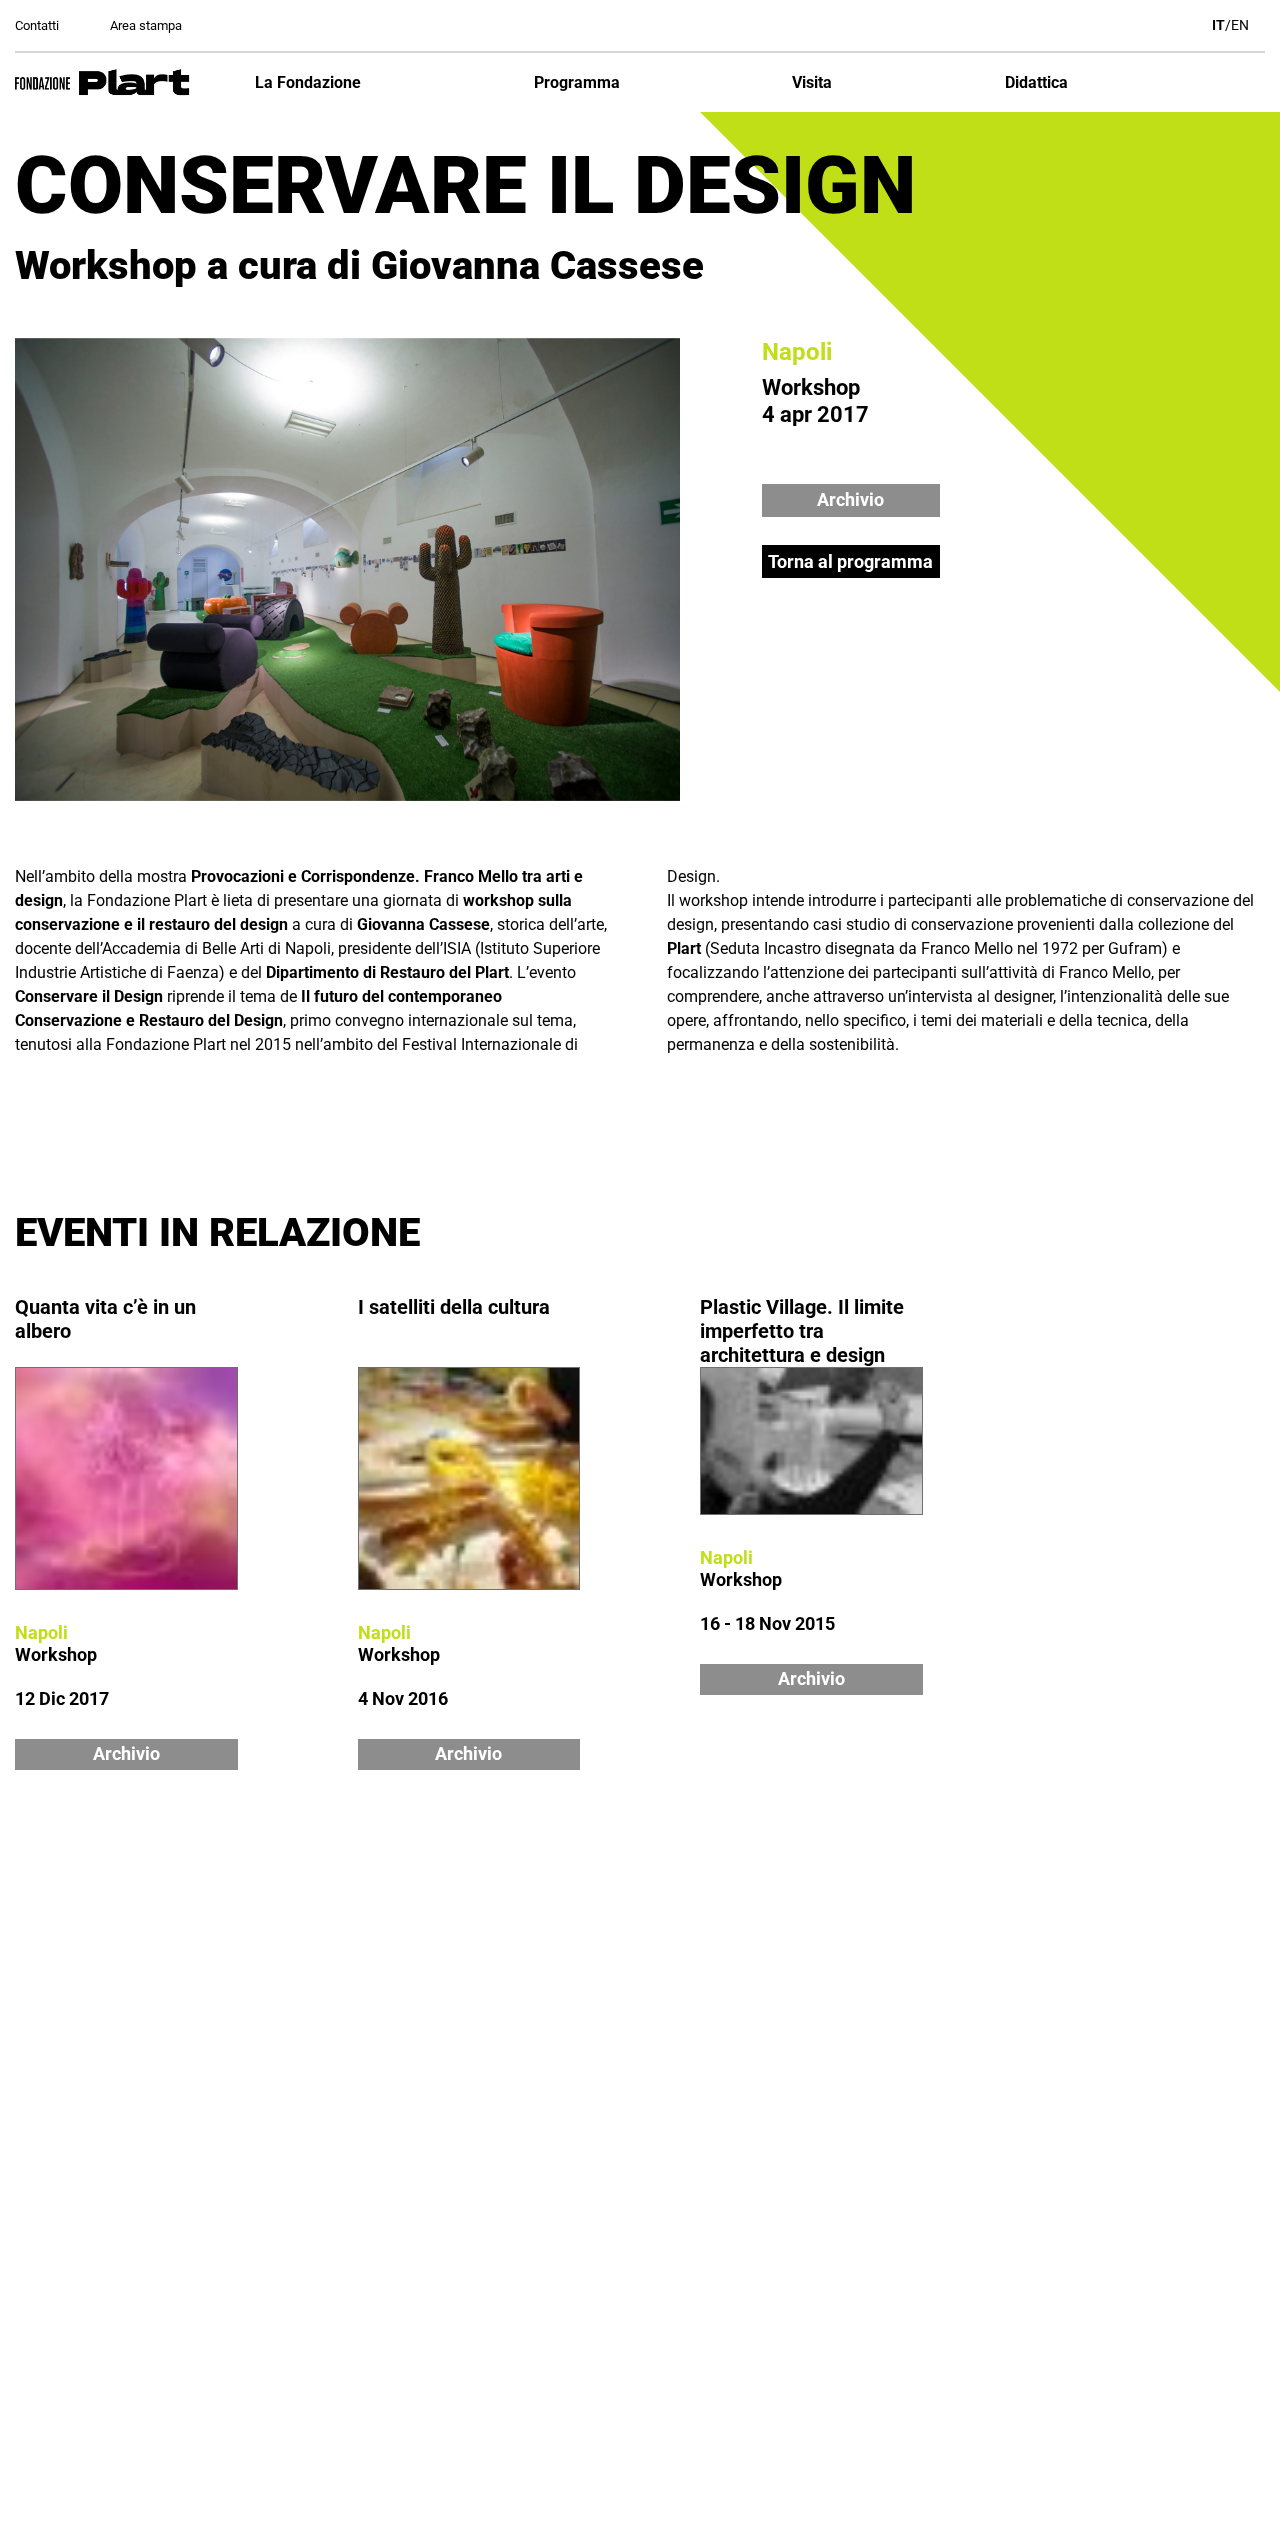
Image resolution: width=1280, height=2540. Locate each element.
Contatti (37, 25)
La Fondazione (308, 82)
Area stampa (146, 25)
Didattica (1036, 82)
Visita (812, 82)
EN (1240, 25)
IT (1218, 25)
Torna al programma (850, 561)
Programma (577, 82)
